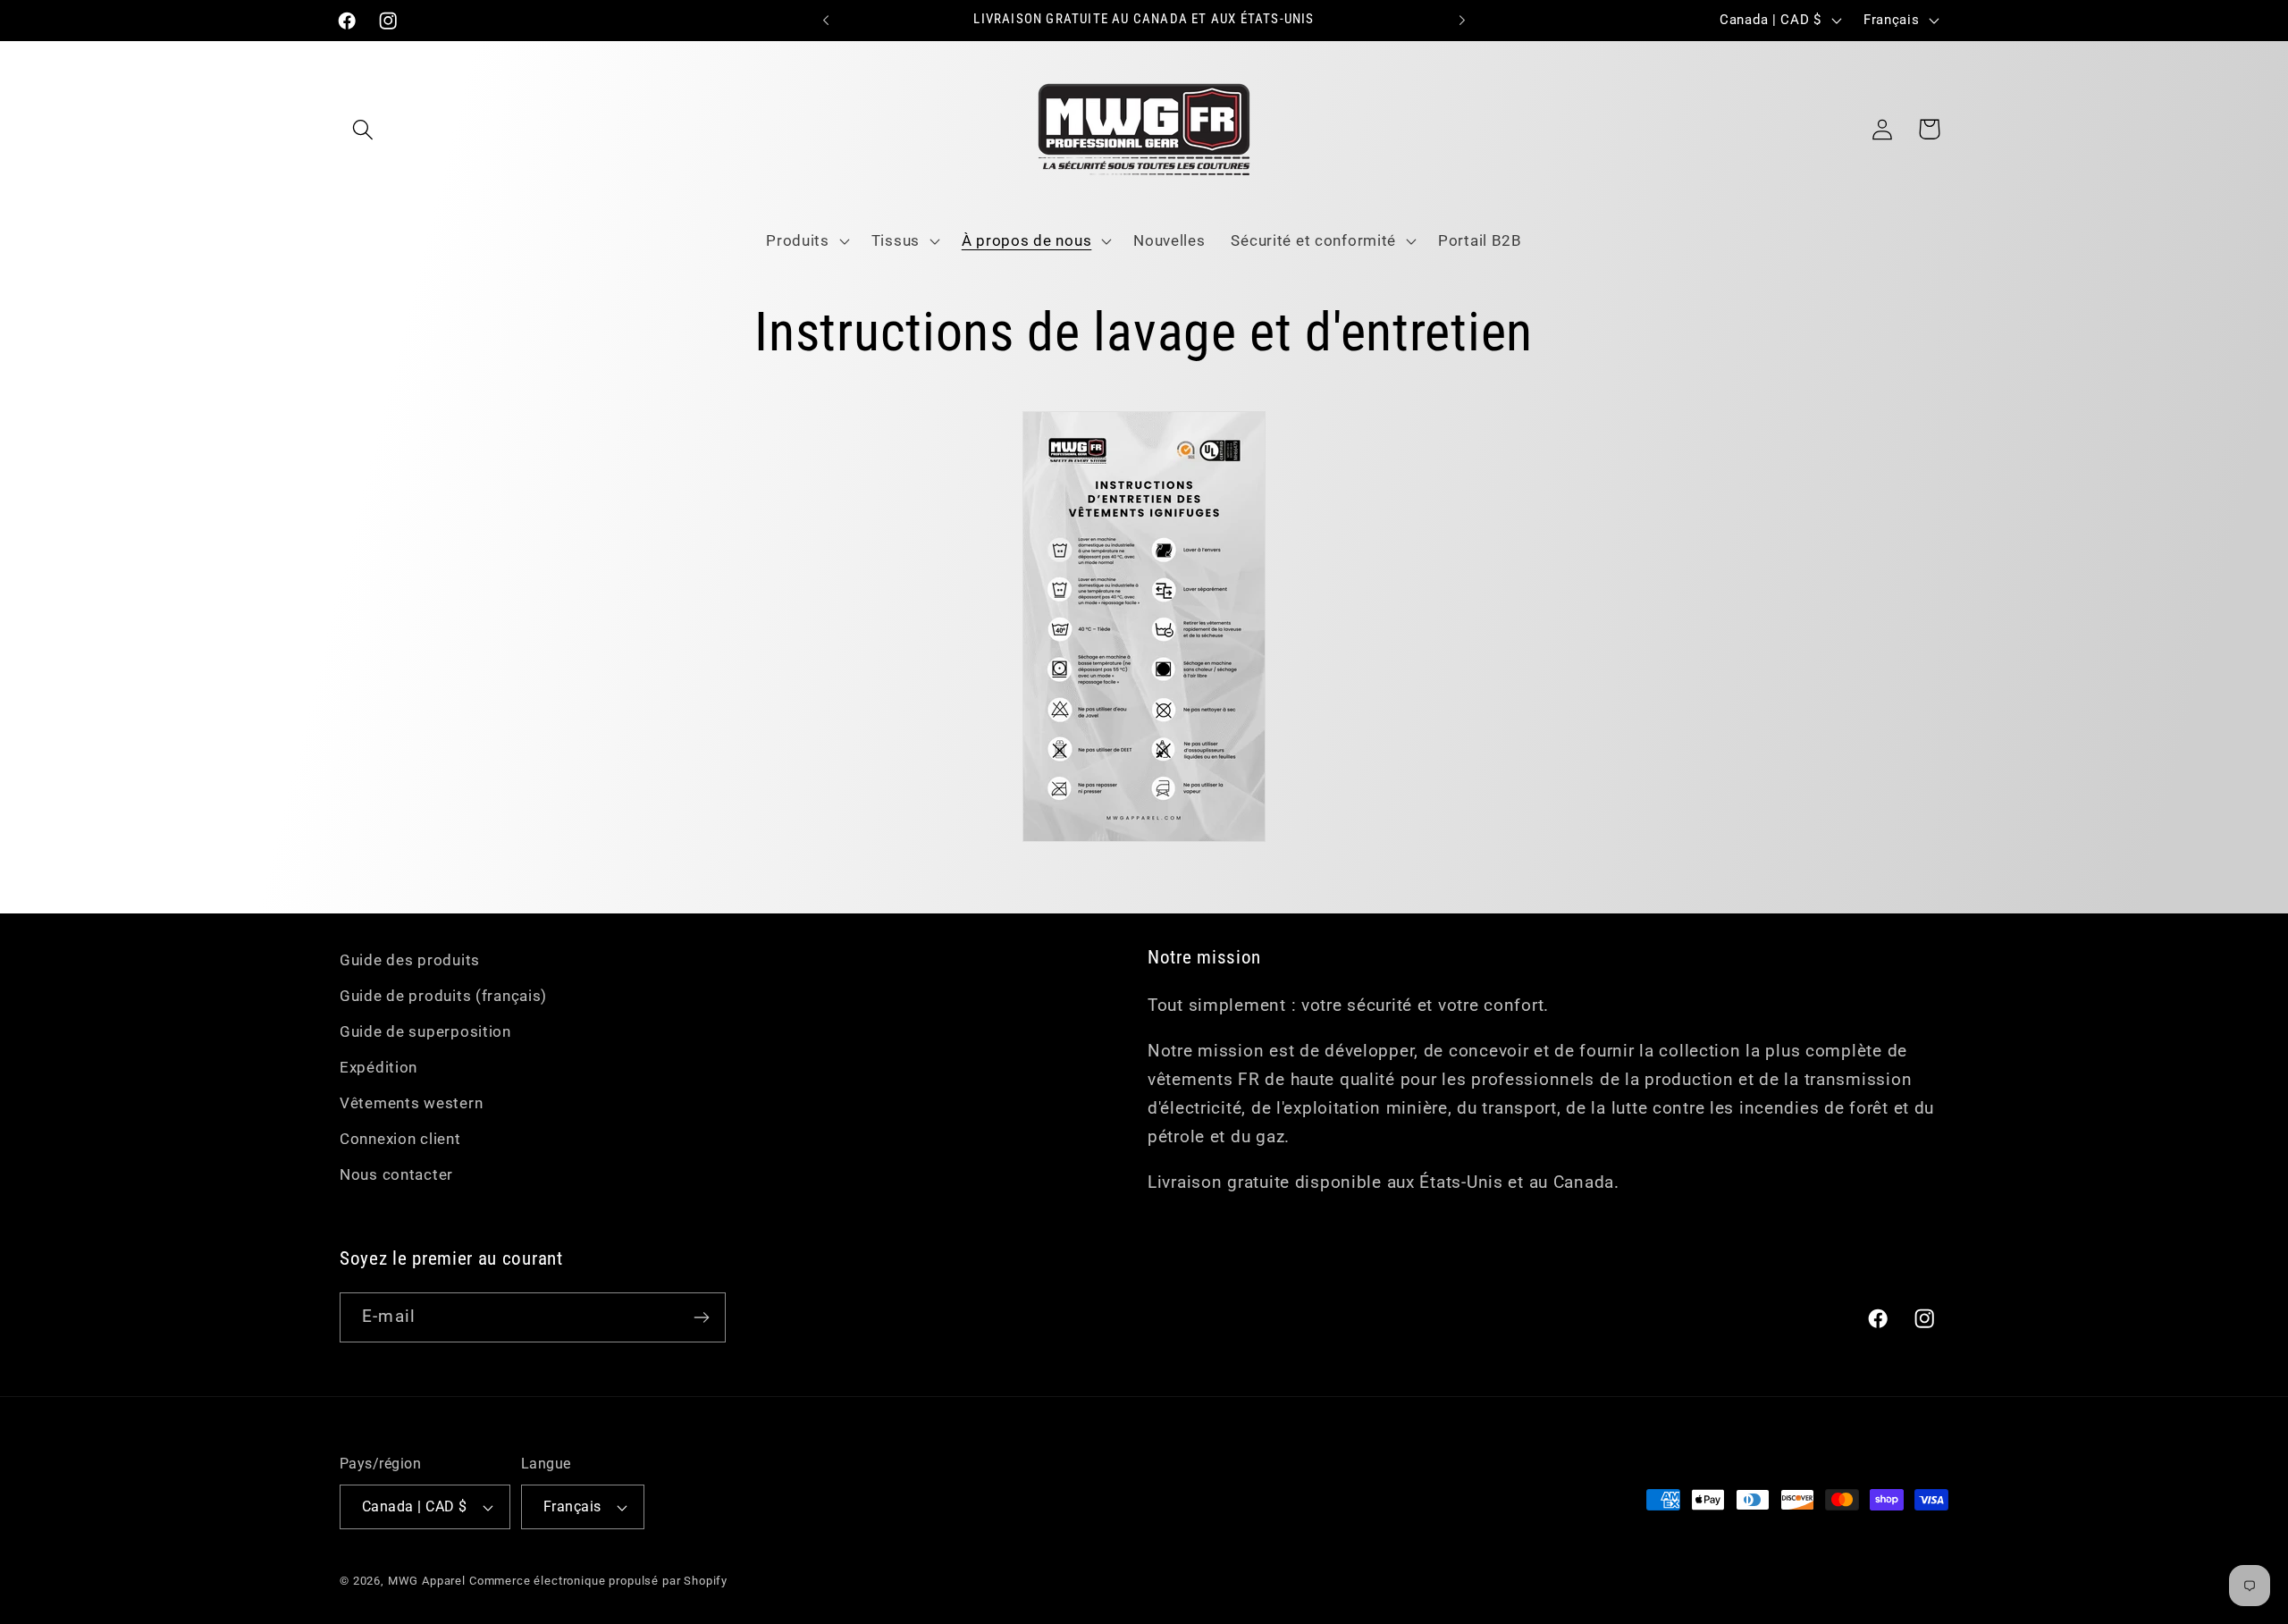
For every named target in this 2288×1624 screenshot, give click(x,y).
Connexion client (400, 1139)
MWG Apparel (427, 1581)
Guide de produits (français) (443, 996)
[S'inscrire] (701, 1317)
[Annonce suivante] (1462, 21)
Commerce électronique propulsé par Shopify (598, 1581)
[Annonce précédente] (826, 21)
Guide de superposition (425, 1031)
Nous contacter (396, 1174)
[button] (363, 129)
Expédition (379, 1067)
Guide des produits (410, 960)
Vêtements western (411, 1103)
